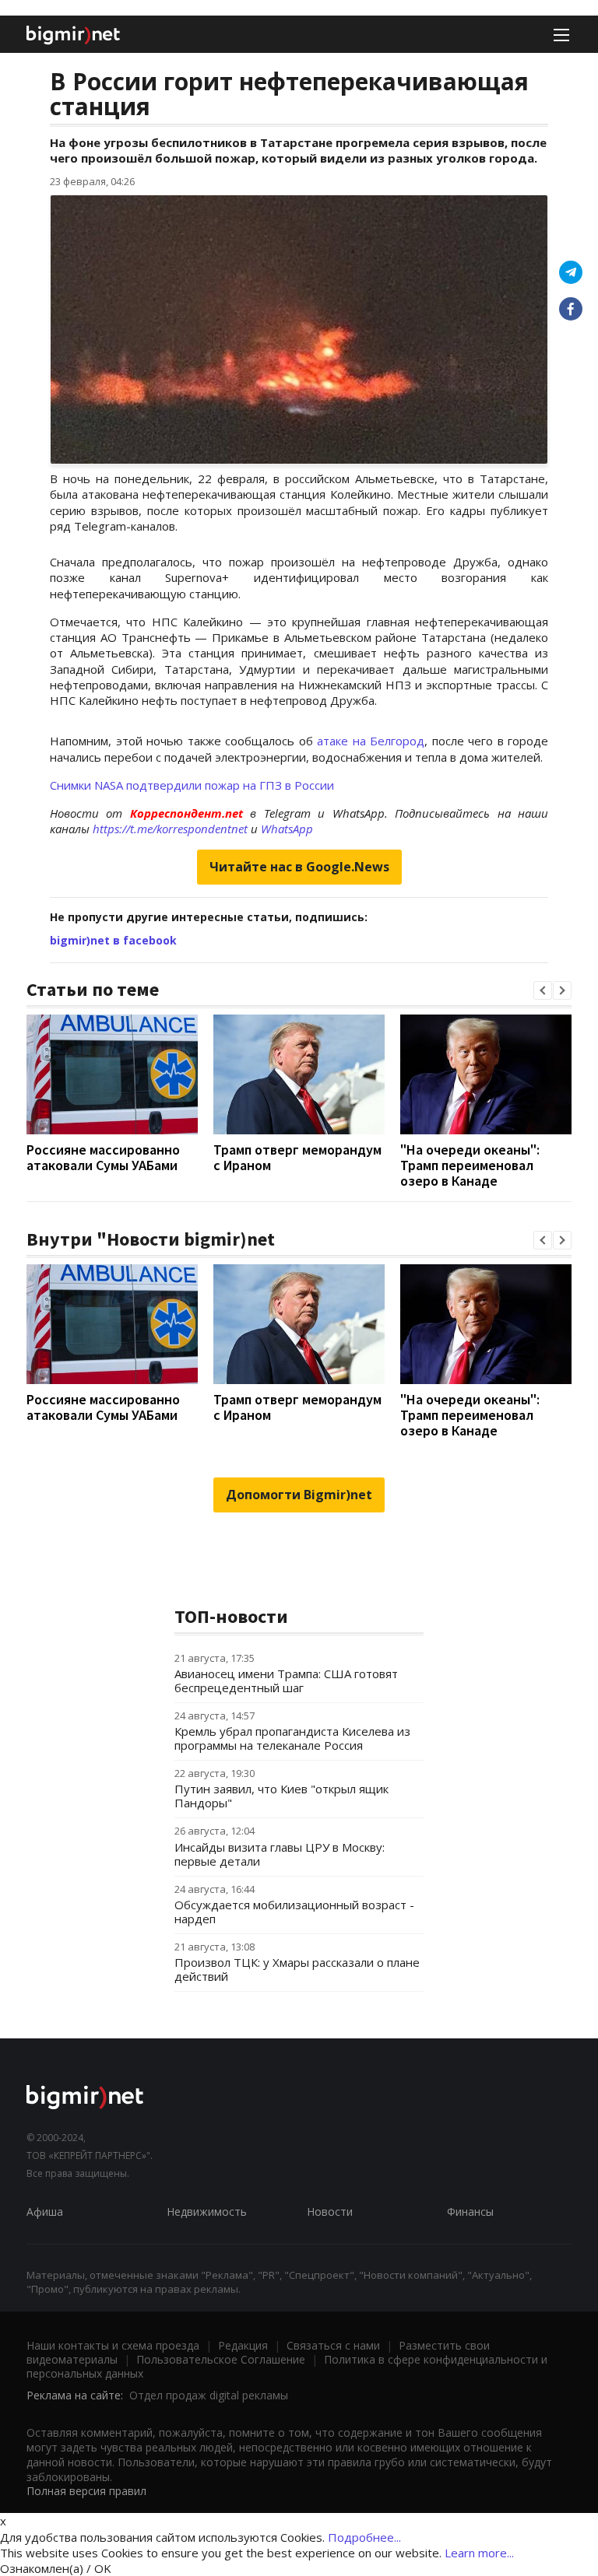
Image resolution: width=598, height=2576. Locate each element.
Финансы (470, 2212)
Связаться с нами (333, 2345)
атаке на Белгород (371, 741)
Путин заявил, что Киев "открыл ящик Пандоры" (281, 1796)
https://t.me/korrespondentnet (170, 829)
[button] (543, 990)
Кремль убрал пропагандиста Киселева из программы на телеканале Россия (292, 1738)
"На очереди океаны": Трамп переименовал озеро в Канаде (470, 1165)
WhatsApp (287, 829)
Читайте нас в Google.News (299, 867)
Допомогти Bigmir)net (299, 1495)
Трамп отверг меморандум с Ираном (297, 1157)
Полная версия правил (86, 2491)
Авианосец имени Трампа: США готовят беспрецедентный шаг (286, 1681)
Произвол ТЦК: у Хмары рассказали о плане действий (297, 1969)
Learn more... (479, 2553)
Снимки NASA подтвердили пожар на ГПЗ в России (192, 785)
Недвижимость (207, 2212)
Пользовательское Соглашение (221, 2359)
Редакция (243, 2345)
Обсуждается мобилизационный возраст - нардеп (294, 1912)
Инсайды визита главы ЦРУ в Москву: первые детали (280, 1854)
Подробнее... (364, 2537)
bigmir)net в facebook (113, 940)
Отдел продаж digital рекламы (209, 2395)
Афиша (45, 2212)
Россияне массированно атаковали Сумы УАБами (103, 1157)
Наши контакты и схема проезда (113, 2345)
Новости (330, 2212)
